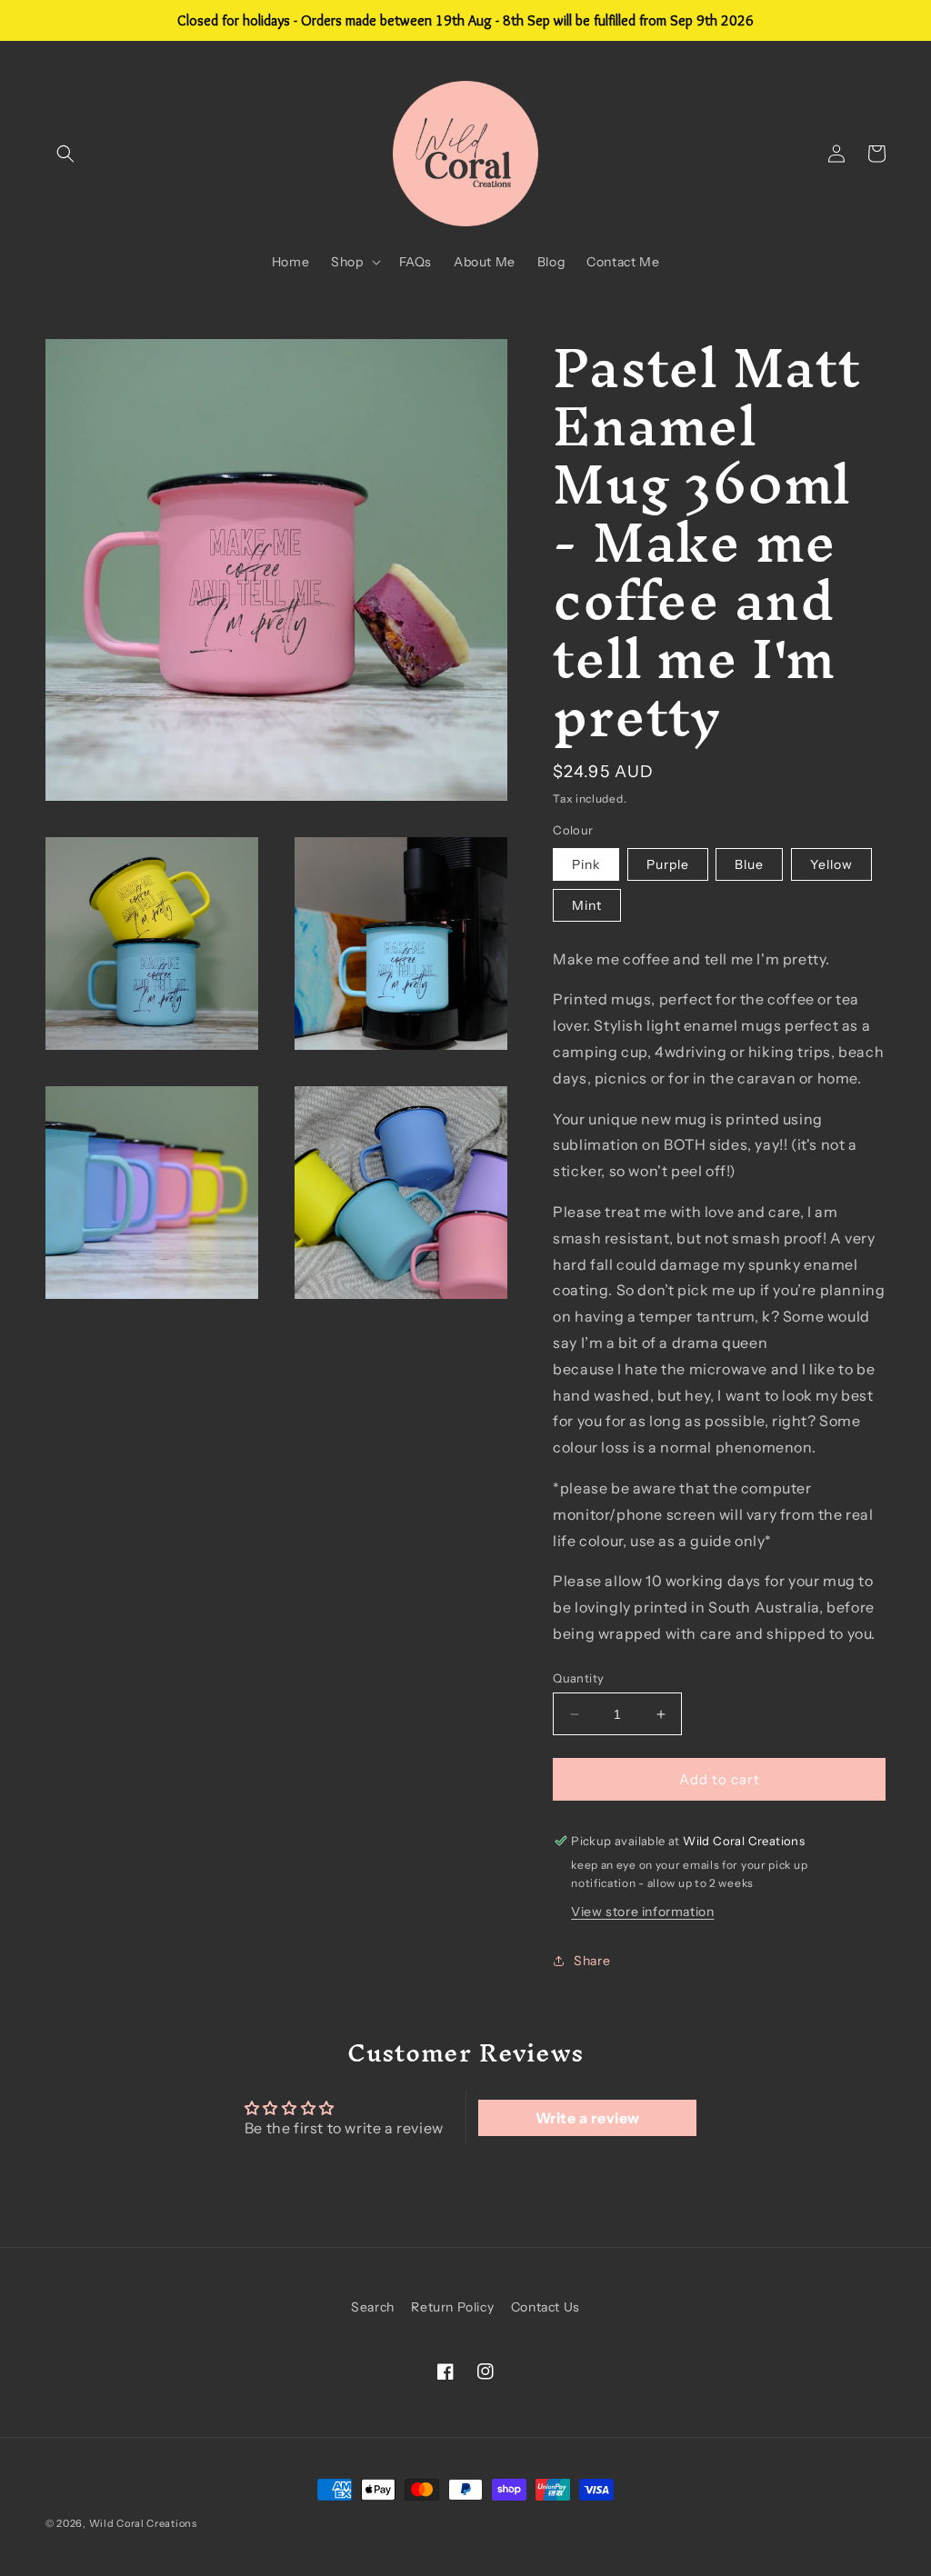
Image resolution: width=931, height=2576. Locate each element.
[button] (65, 154)
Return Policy (452, 2307)
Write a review (588, 2118)
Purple (668, 864)
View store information (642, 1912)
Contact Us (546, 2307)
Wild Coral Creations (143, 2523)
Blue (749, 864)
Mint (587, 905)
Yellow (831, 864)
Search (373, 2307)
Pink (586, 864)
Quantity (578, 1678)
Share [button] (592, 1961)
